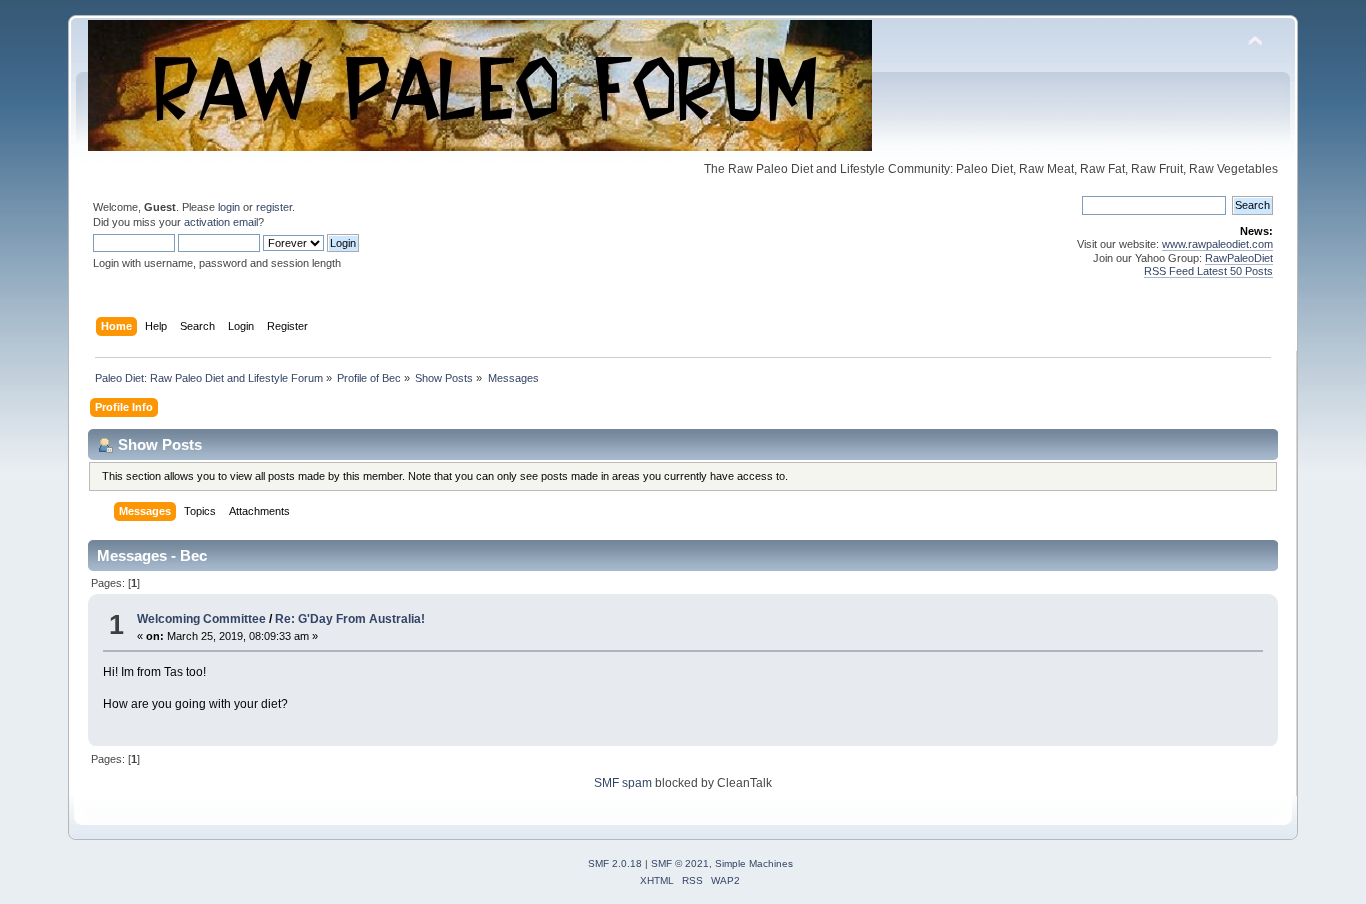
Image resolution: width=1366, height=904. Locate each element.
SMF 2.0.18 (615, 863)
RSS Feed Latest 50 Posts (1208, 271)
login (229, 207)
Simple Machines (754, 863)
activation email (221, 222)
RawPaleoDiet (1239, 258)
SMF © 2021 (680, 863)
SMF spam (623, 783)
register (274, 207)
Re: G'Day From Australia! (350, 619)
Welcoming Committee (203, 619)
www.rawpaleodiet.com (1217, 244)
